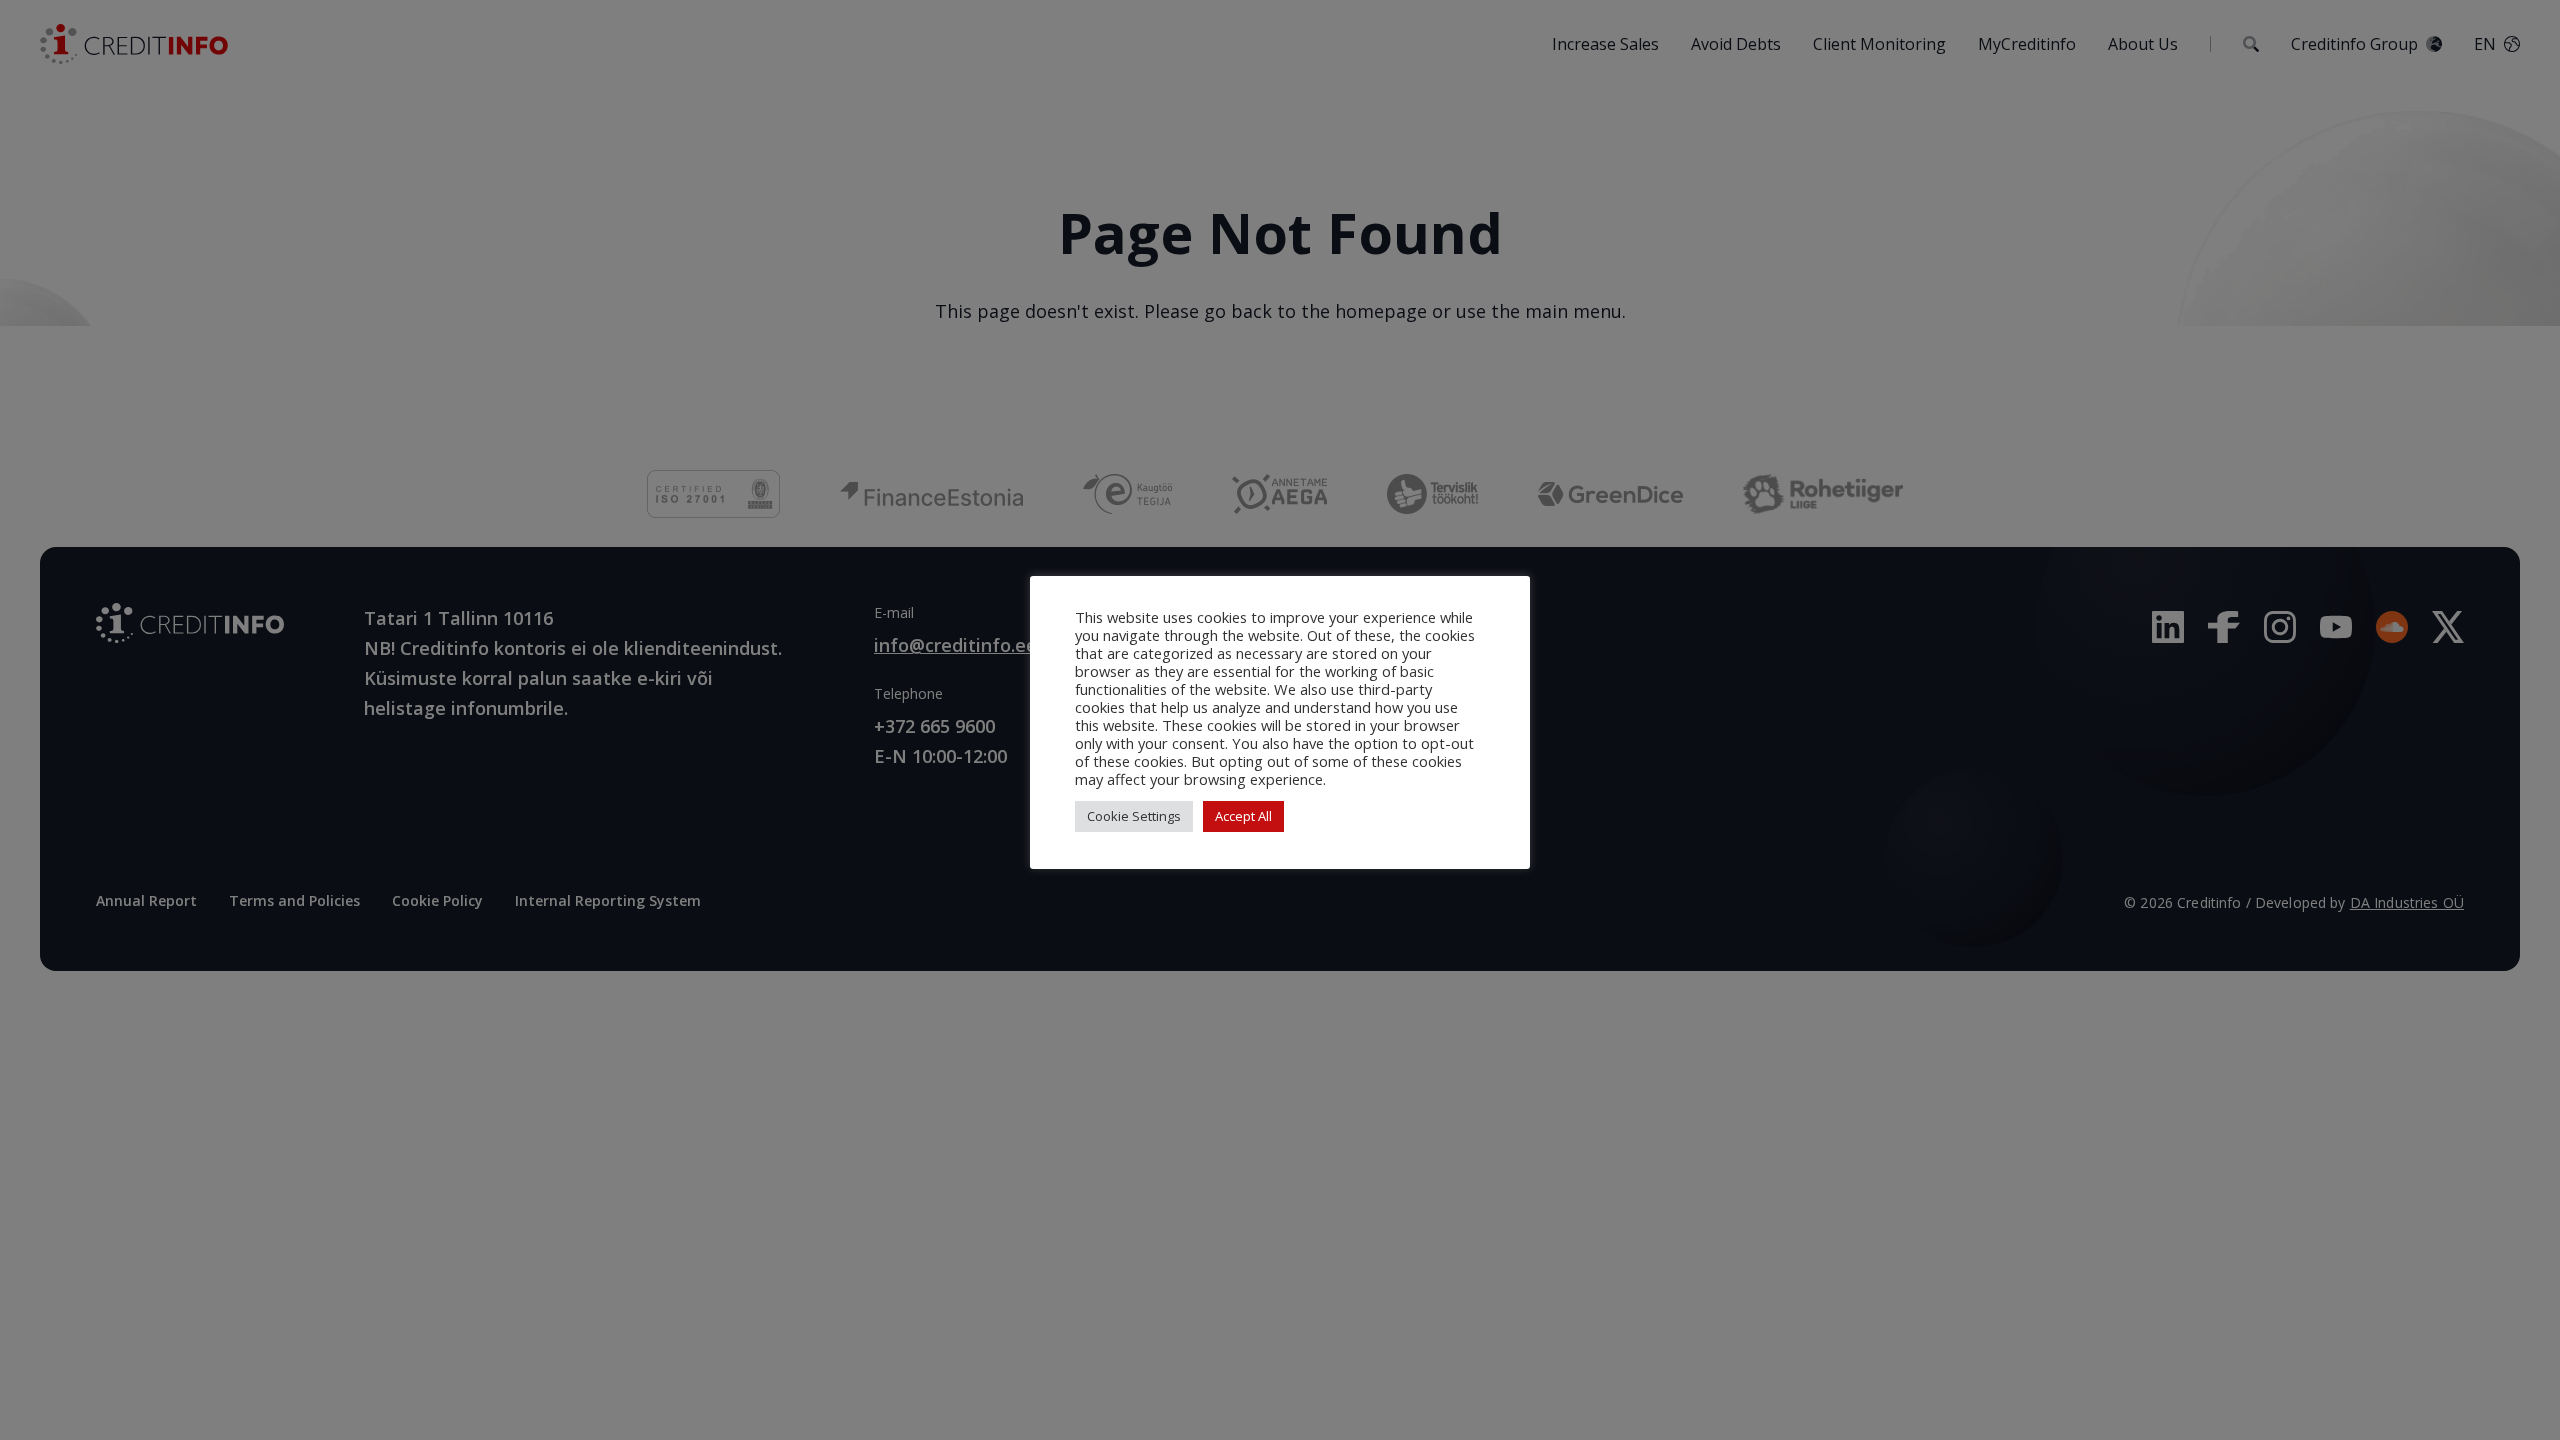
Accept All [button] (1243, 816)
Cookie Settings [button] (1134, 816)
